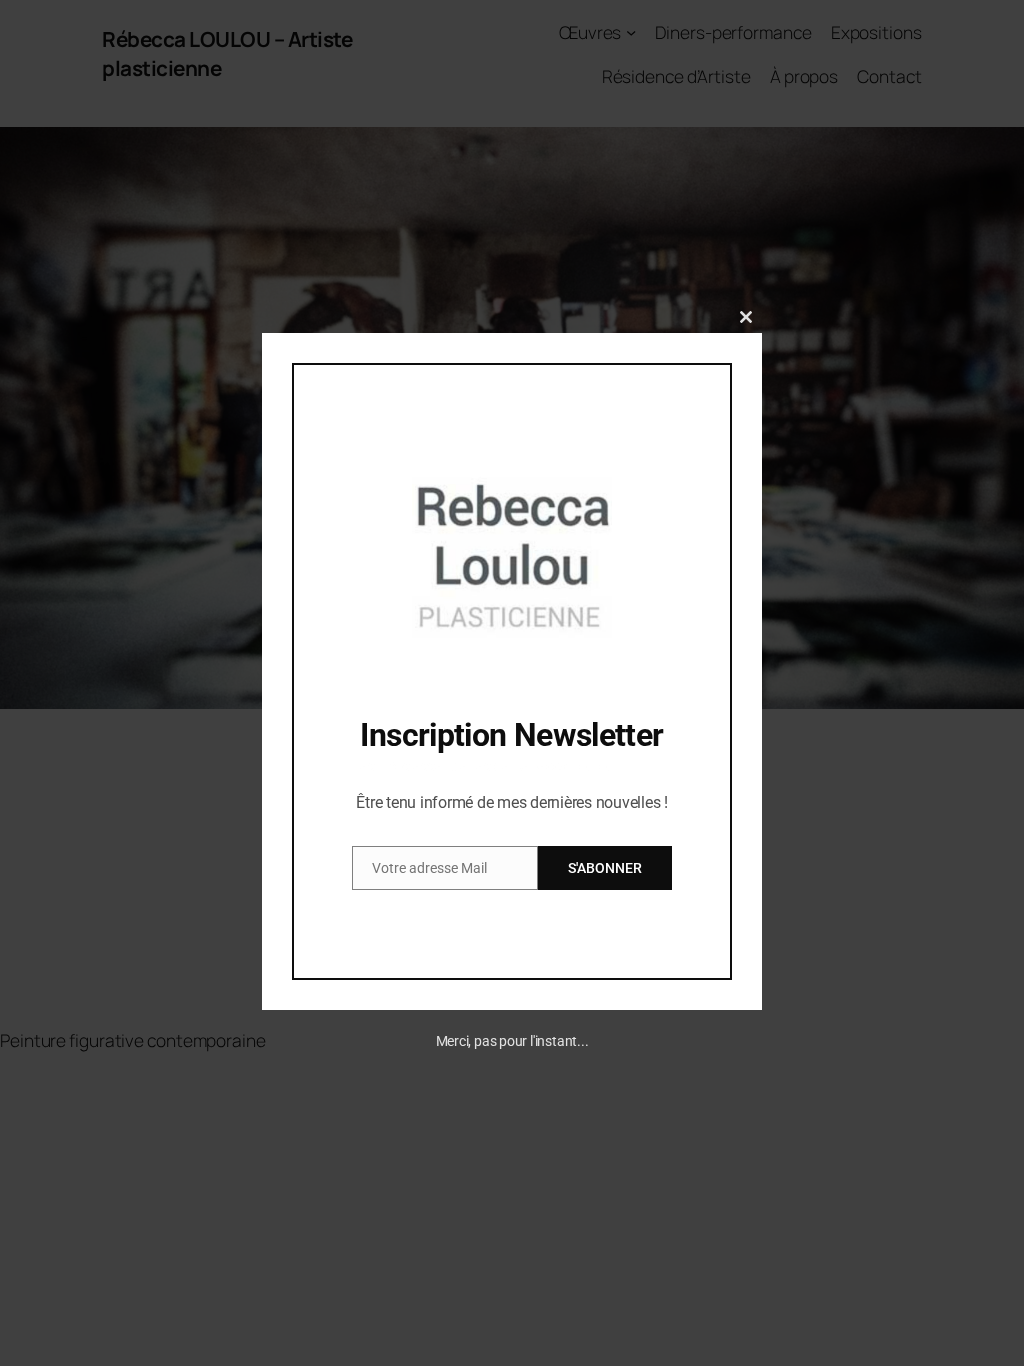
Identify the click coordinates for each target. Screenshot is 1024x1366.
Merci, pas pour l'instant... (512, 1041)
